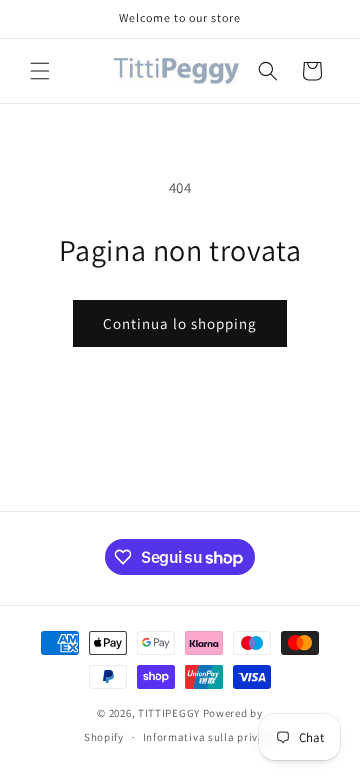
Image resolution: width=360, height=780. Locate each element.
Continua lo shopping (180, 323)
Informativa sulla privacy (210, 737)
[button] (40, 71)
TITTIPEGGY (169, 713)
